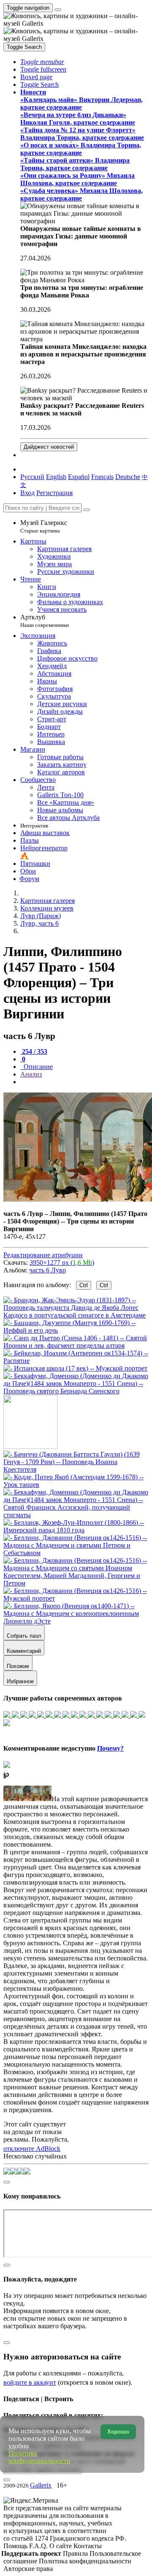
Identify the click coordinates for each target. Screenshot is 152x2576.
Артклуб (45, 621)
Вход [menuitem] (27, 493)
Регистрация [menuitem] (54, 493)
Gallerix (41, 2485)
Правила (76, 2553)
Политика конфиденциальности (85, 2561)
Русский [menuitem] (32, 477)
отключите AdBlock (32, 2149)
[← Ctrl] (76, 1391)
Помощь (16, 2546)
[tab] (34, 1051)
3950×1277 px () (62, 1263)
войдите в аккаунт (30, 2382)
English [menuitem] (56, 477)
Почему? (110, 1748)
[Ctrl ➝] (76, 1469)
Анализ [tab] (31, 1074)
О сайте (61, 2546)
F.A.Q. (39, 2546)
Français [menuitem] (102, 477)
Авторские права (28, 2569)
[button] (42, 62)
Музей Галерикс (44, 526)
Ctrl (84, 1285)
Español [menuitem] (79, 477)
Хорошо (118, 2432)
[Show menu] (58, 10)
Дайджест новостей (49, 447)
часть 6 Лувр (47, 1270)
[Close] (87, 510)
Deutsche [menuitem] (128, 477)
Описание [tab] (37, 1067)
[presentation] (84, 1082)
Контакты (88, 2546)
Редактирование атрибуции (43, 1255)
